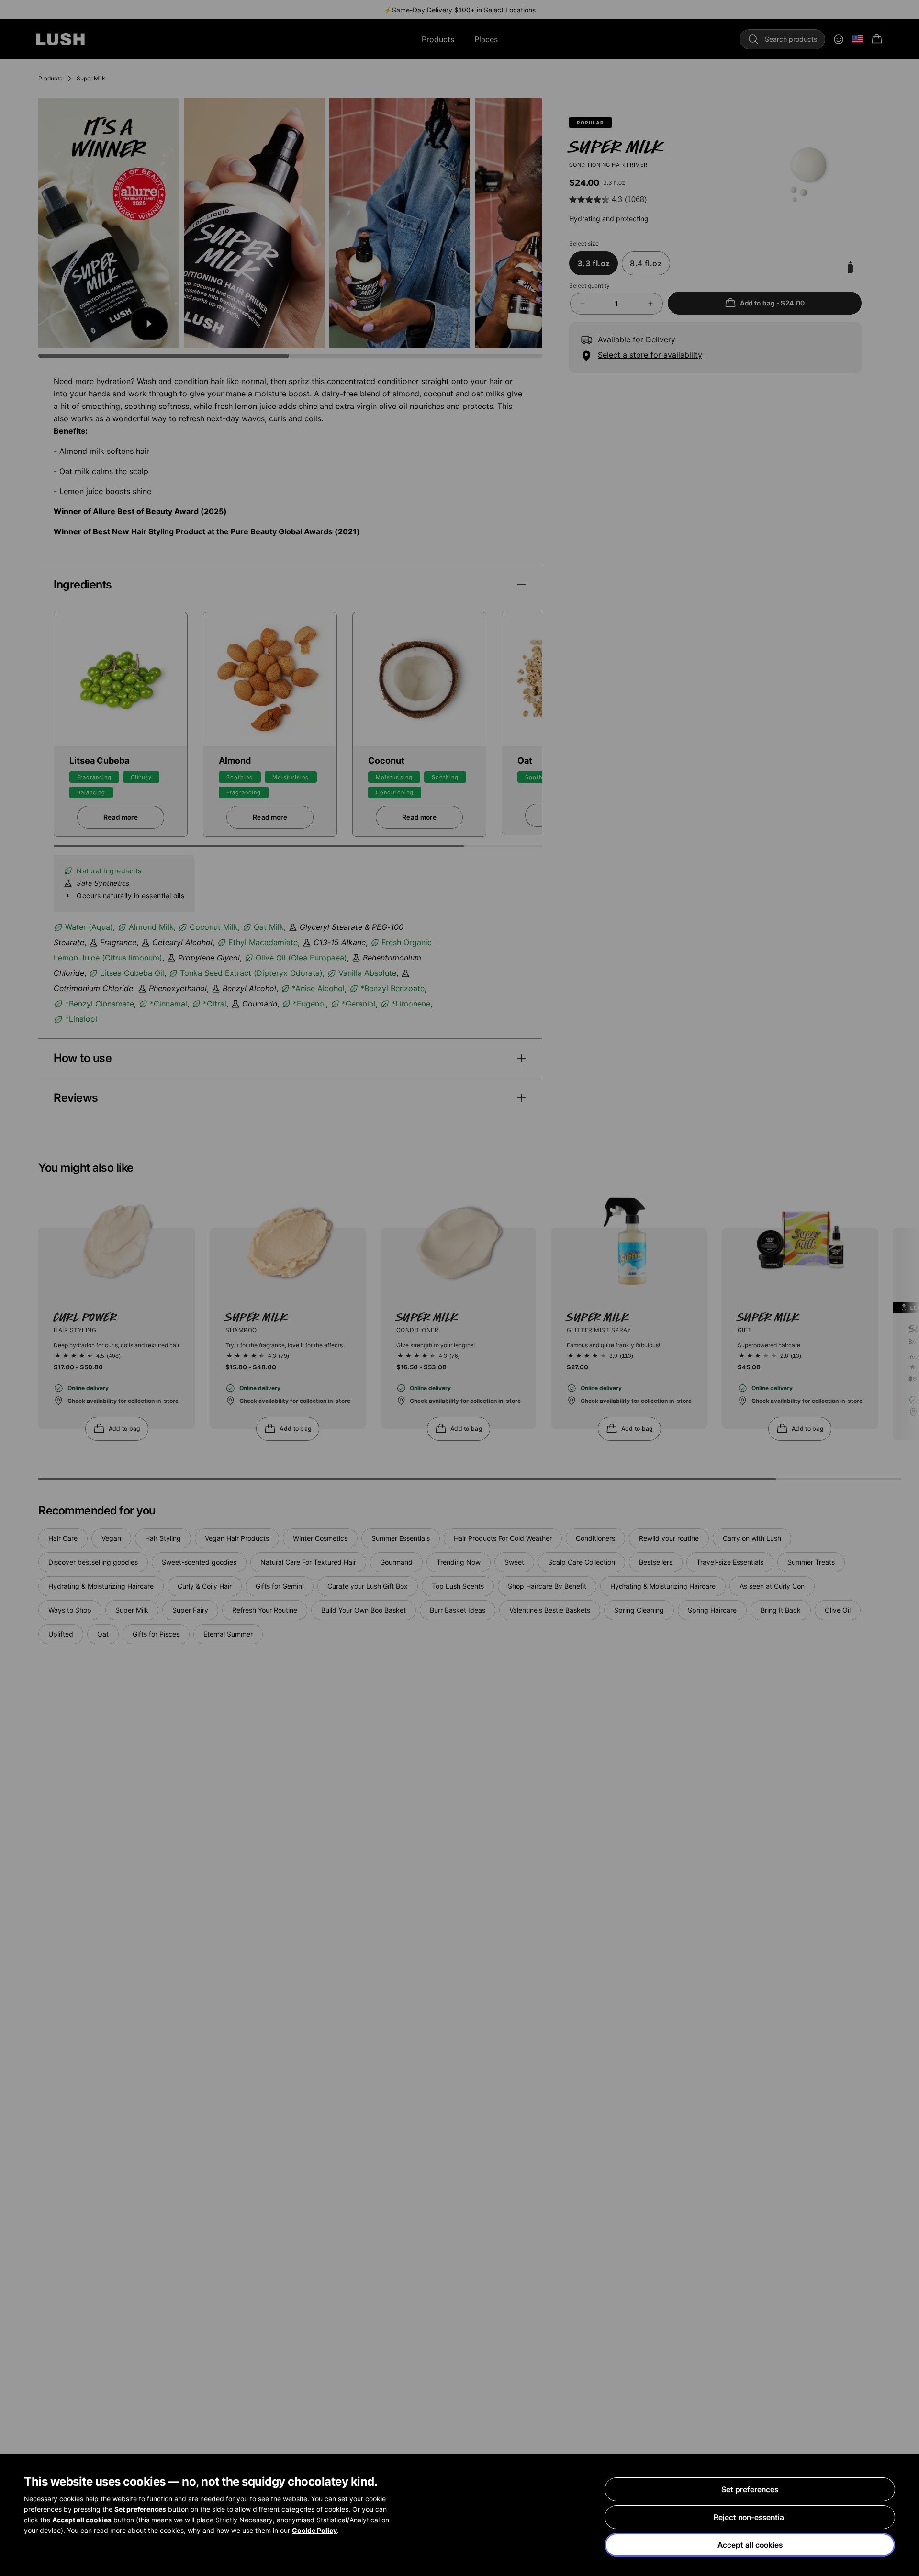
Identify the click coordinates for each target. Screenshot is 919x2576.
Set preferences (750, 2489)
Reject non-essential (750, 2517)
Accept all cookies (750, 2545)
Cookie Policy (314, 2530)
